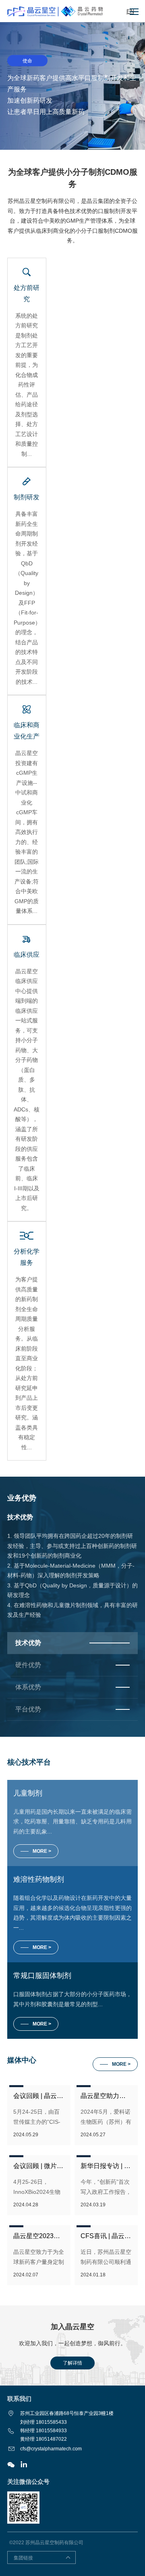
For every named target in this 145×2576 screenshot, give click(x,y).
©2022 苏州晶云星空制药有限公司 (46, 2543)
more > (42, 2024)
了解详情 (72, 2363)
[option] (72, 86)
